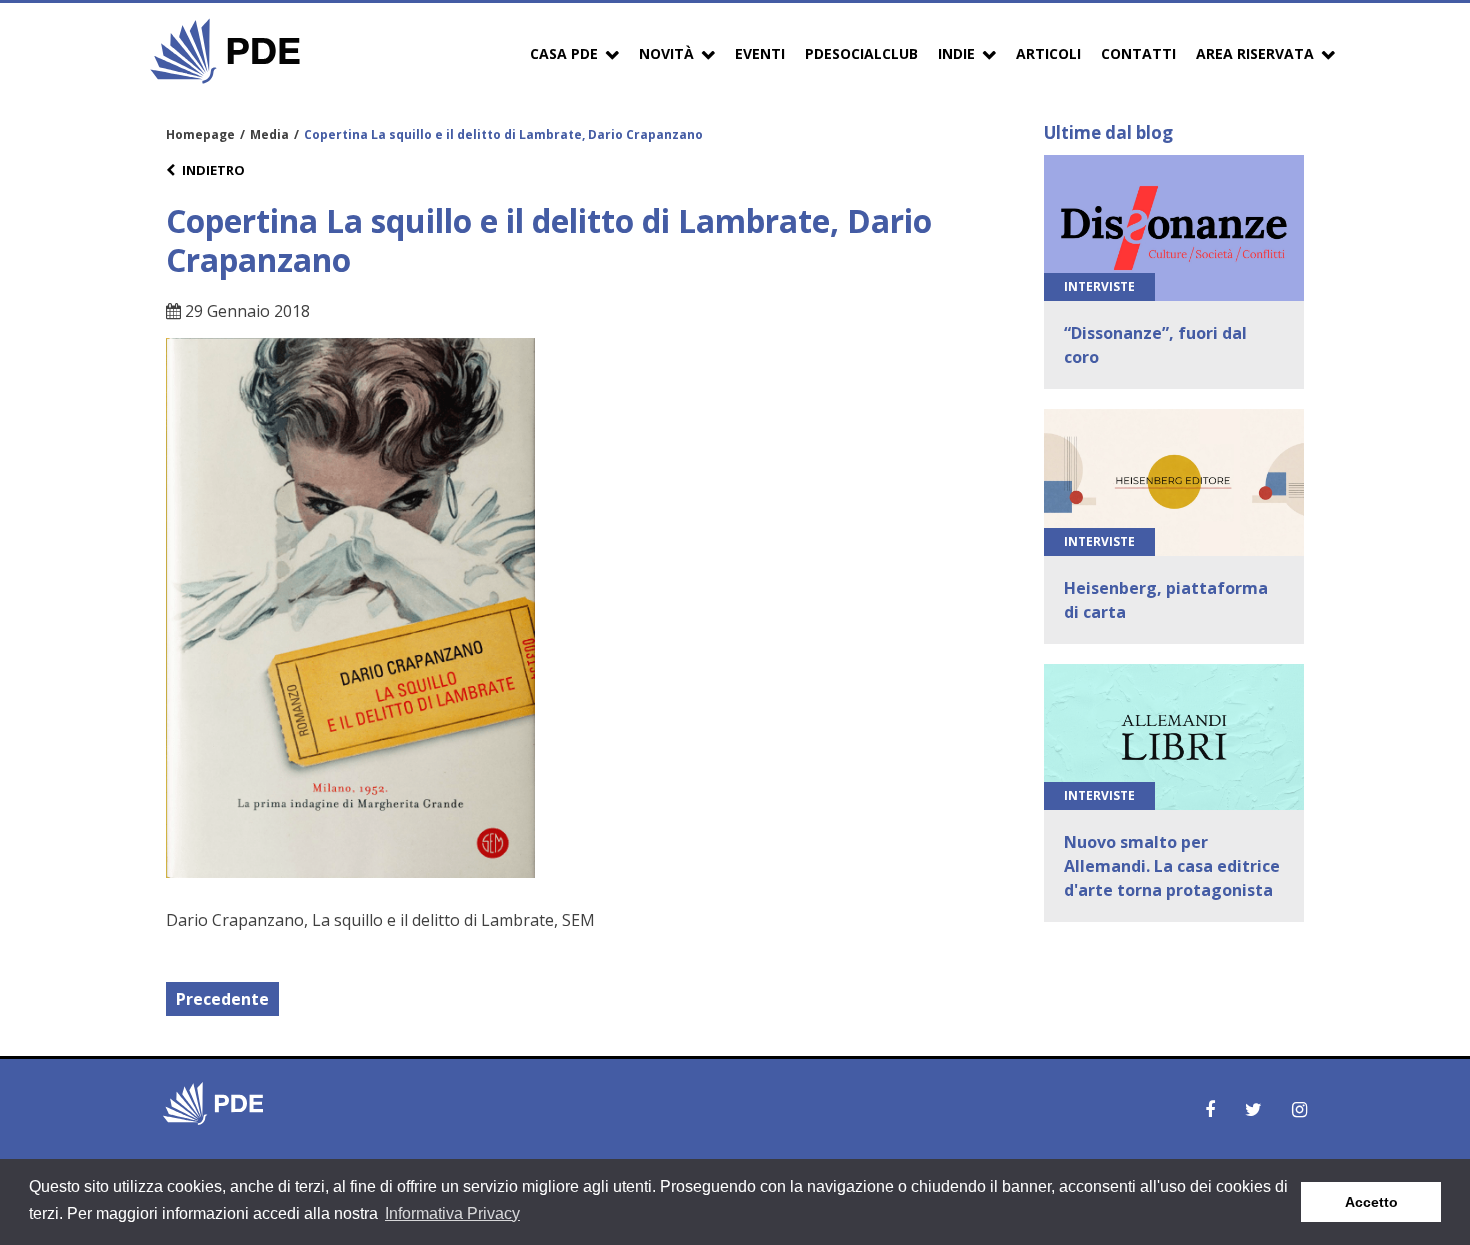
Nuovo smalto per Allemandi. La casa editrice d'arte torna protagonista (1172, 866)
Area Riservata (1255, 53)
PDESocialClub (861, 53)
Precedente (222, 999)
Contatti (1138, 53)
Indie (956, 53)
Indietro (213, 170)
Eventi (760, 53)
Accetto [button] (1371, 1202)
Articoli (1048, 53)
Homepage (200, 134)
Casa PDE (564, 53)
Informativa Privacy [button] (452, 1213)
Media (269, 134)
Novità (666, 53)
